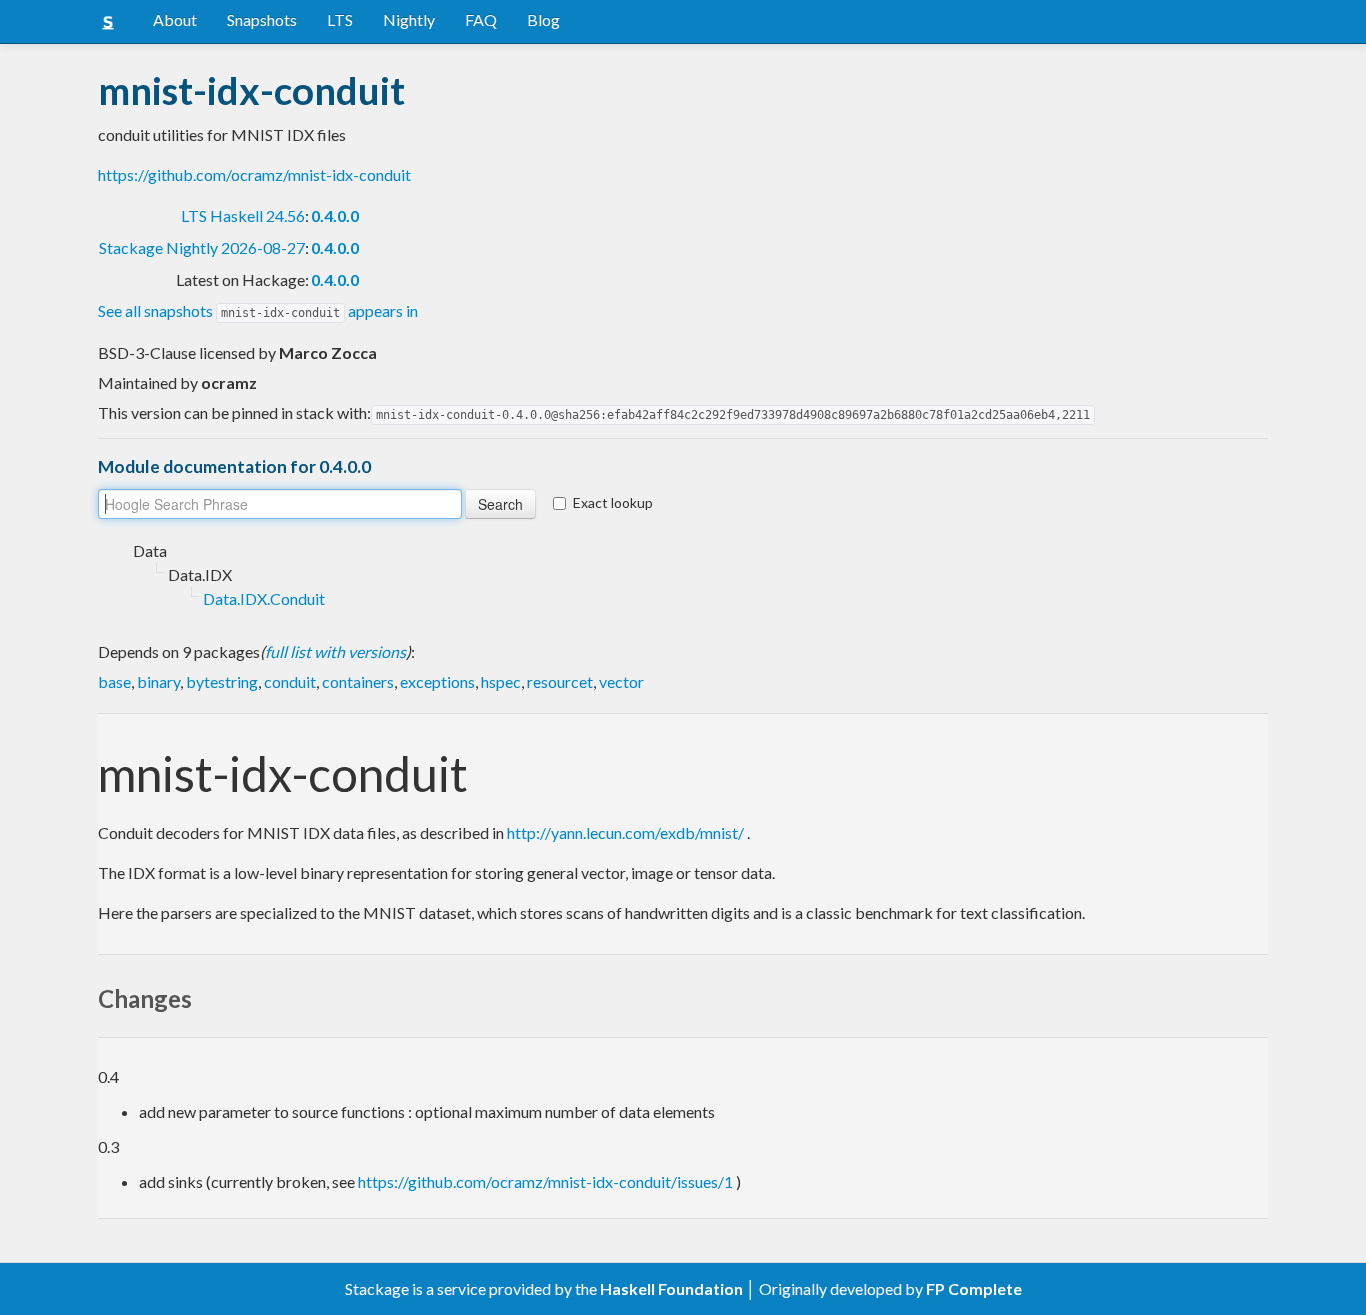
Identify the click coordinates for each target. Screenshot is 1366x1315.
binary (158, 681)
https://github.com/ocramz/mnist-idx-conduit (254, 174)
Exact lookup (613, 502)
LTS (340, 19)
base (114, 681)
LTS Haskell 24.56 (243, 215)
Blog (543, 19)
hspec (501, 681)
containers (358, 681)
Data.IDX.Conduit (264, 598)
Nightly (409, 19)
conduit (290, 681)
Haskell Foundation (671, 1288)
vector (621, 681)
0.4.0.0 (335, 215)
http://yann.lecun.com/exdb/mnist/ (625, 832)
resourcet (560, 681)
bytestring (222, 681)
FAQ (481, 19)
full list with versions (335, 651)
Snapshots (262, 19)
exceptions (437, 681)
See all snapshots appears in (258, 310)
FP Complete (974, 1288)
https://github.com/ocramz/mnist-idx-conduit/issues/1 (545, 1181)
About (175, 19)
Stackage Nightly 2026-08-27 (202, 247)
